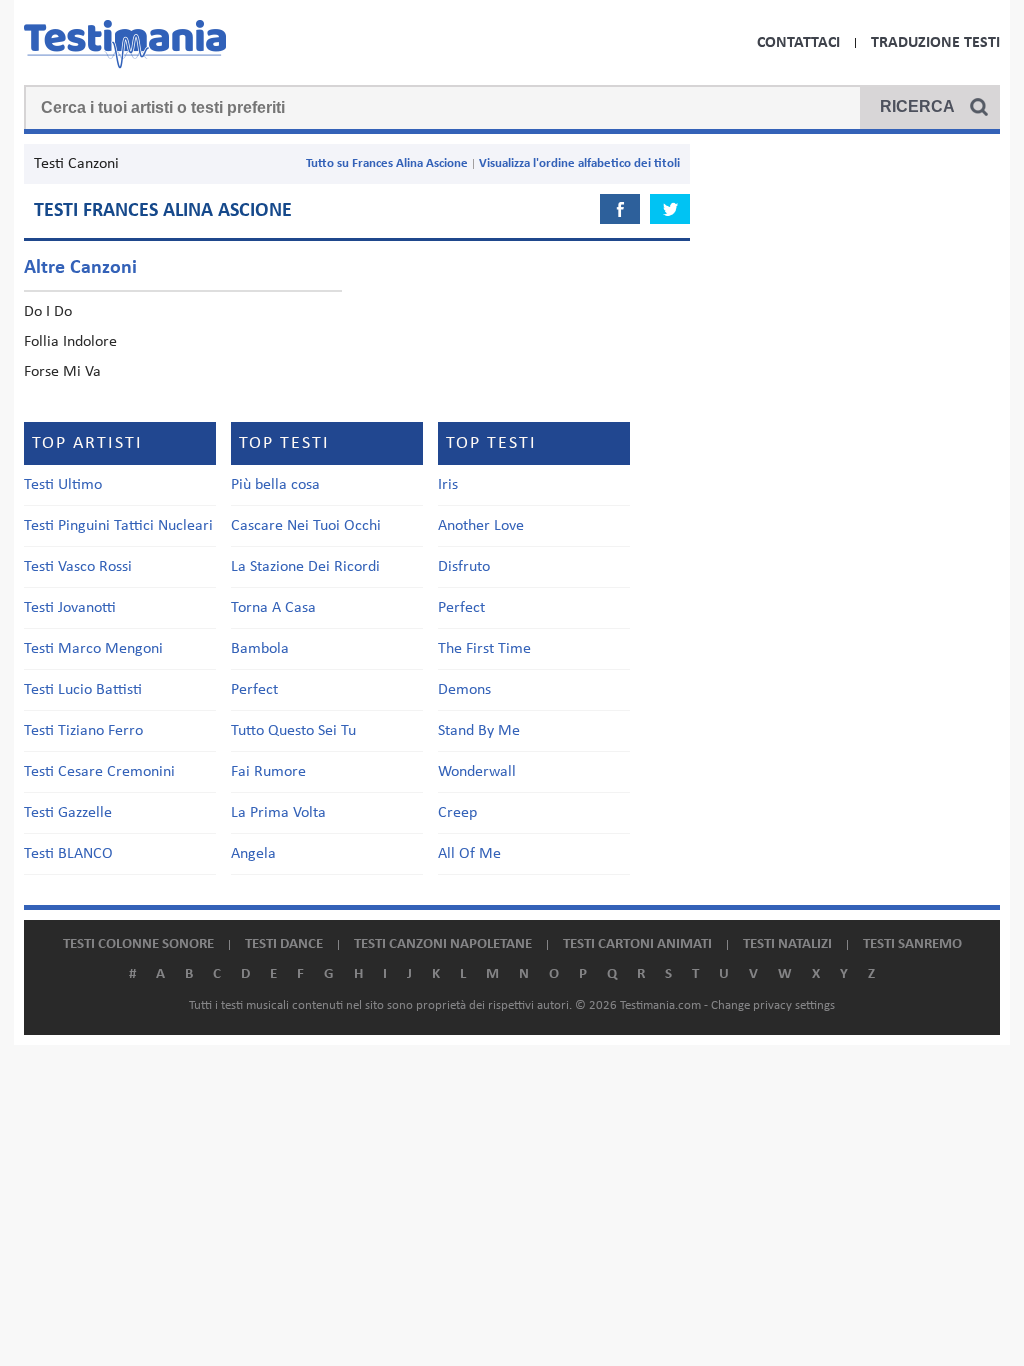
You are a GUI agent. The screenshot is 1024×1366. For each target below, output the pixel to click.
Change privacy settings (773, 1005)
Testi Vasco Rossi (78, 567)
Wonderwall (477, 772)
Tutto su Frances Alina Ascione (387, 163)
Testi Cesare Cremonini (99, 772)
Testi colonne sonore (138, 944)
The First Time (484, 649)
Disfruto (464, 567)
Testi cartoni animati (637, 944)
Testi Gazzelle (68, 813)
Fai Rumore (268, 772)
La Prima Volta (278, 813)
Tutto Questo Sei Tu (293, 731)
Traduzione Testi (935, 43)
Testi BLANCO (68, 854)
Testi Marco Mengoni (93, 649)
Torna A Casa (273, 608)
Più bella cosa (275, 485)
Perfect (254, 690)
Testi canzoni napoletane (443, 944)
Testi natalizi (787, 944)
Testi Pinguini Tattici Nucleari (118, 526)
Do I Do (48, 312)
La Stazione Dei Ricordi (305, 567)
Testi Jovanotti (70, 608)
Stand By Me (479, 731)
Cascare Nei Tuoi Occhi (306, 526)
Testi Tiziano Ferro (83, 731)
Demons (464, 690)
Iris (448, 485)
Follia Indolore (70, 342)
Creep (457, 813)
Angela (253, 854)
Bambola (260, 649)
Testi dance (284, 944)
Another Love (481, 526)
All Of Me (469, 854)
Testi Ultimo (63, 485)
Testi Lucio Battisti (83, 690)
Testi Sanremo (912, 944)
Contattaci (798, 43)
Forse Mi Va (62, 372)
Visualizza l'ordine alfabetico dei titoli (579, 163)
